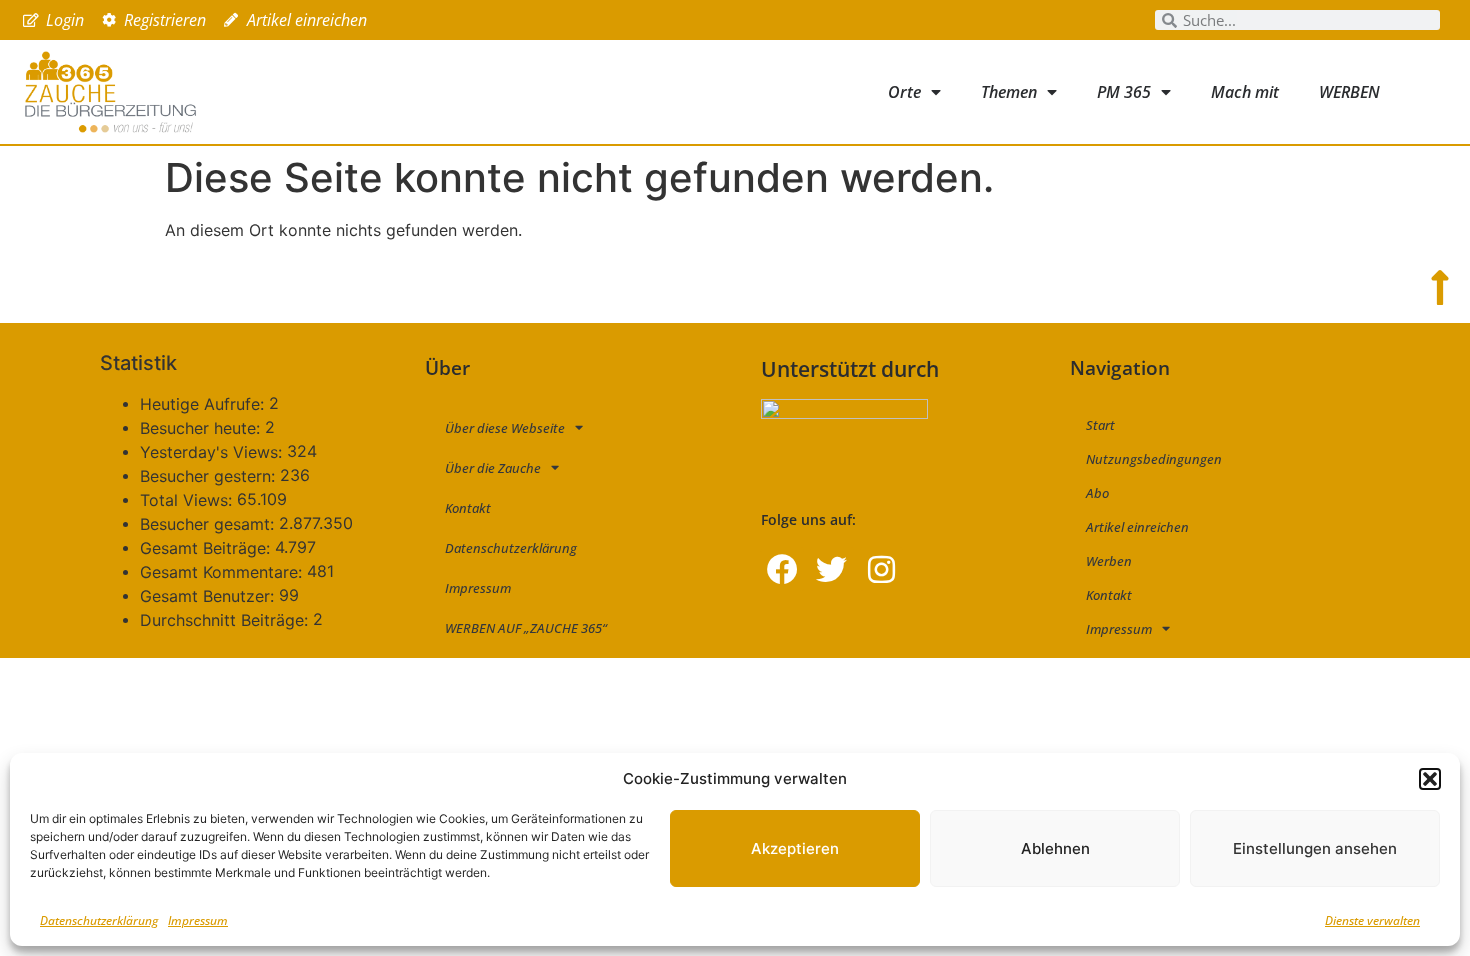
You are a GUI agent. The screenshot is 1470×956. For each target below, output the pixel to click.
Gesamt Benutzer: (209, 596)
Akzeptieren (795, 848)
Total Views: (188, 500)
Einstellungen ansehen (1315, 848)
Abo (1097, 493)
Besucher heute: (202, 428)
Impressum (198, 920)
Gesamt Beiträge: (207, 548)
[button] (1430, 779)
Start (1100, 425)
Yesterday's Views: (213, 452)
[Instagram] (881, 568)
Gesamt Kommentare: (223, 572)
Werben (1109, 561)
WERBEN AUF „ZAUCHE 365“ (526, 628)
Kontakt (468, 508)
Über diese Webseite (505, 428)
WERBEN (1349, 92)
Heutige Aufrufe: (204, 404)
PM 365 (1124, 92)
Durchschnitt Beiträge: (226, 620)
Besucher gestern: (210, 476)
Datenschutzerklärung (99, 920)
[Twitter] (831, 568)
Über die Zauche (493, 468)
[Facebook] (782, 568)
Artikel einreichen (1137, 527)
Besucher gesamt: (209, 524)
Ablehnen (1055, 848)
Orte (904, 92)
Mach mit (1245, 92)
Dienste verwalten (1372, 920)
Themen (1009, 92)
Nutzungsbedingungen (1154, 459)
